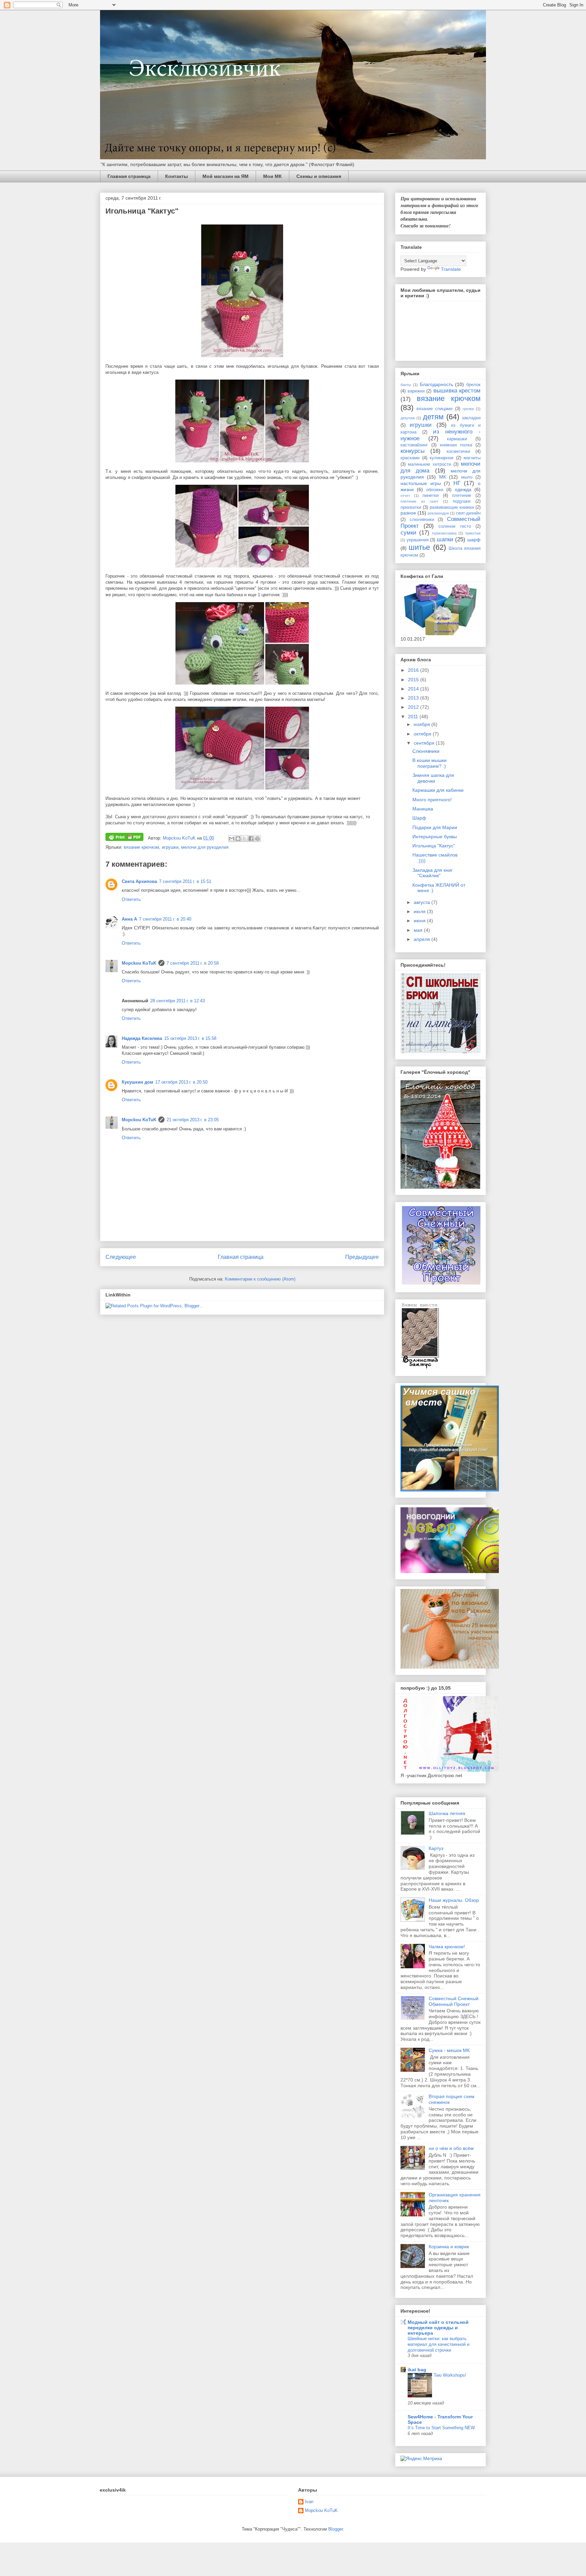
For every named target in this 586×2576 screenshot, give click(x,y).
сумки (408, 533)
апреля (423, 939)
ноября (423, 724)
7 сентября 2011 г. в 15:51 (185, 881)
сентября (425, 743)
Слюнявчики (426, 751)
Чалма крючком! (447, 1947)
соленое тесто (455, 526)
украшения (418, 540)
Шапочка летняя (447, 1813)
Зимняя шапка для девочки (433, 778)
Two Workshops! (450, 2375)
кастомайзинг (414, 445)
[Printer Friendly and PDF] (124, 838)
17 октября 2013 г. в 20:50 (181, 1082)
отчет (405, 496)
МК (443, 477)
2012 (414, 707)
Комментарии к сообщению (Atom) (260, 1279)
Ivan (309, 2502)
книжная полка (456, 445)
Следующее (121, 1257)
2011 (414, 717)
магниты (472, 458)
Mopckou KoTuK (139, 963)
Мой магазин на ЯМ (226, 176)
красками (410, 458)
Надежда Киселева (142, 1038)
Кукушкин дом (138, 1082)
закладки (471, 418)
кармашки (457, 439)
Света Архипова (139, 881)
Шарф (419, 818)
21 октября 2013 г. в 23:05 (193, 1120)
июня (420, 921)
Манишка (423, 809)
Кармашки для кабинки (438, 790)
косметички (458, 451)
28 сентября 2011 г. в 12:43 (178, 1001)
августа (423, 902)
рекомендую (438, 513)
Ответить (131, 899)
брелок (473, 385)
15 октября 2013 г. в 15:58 (190, 1038)
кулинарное (442, 458)
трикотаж (473, 533)
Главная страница (129, 176)
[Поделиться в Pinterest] (257, 839)
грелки (468, 409)
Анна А (129, 919)
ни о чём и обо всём (451, 2148)
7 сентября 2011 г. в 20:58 (193, 963)
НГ (457, 483)
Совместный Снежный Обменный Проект (454, 2001)
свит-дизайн (468, 513)
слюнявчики (422, 520)
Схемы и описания (319, 176)
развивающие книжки (452, 507)
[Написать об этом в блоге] (238, 839)
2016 (414, 670)
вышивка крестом (457, 391)
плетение (462, 496)
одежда (463, 489)
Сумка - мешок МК (449, 2050)
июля (420, 911)
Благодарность (436, 384)
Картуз (436, 1848)
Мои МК (272, 176)
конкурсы (413, 451)
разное (408, 513)
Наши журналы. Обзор (454, 1900)
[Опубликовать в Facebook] (251, 839)
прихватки (411, 507)
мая (419, 930)
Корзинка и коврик (449, 2247)
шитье (419, 547)
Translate (451, 269)
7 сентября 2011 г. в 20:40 (165, 919)
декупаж (408, 418)
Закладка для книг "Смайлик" (433, 873)
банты (406, 385)
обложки (435, 490)
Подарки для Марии (435, 827)
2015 (414, 680)
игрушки (170, 847)
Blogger (336, 2529)
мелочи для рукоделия (205, 847)
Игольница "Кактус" (434, 846)
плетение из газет (419, 501)
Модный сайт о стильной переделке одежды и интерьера (438, 2328)
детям (433, 417)
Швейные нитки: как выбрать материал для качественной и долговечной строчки (438, 2344)
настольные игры (421, 483)
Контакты (177, 176)
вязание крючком (141, 847)
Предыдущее (362, 1257)
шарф (474, 540)
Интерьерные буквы (435, 837)
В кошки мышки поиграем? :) (429, 763)
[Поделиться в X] (245, 839)
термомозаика (444, 533)
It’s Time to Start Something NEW (441, 2428)
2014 (414, 689)
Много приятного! (432, 800)
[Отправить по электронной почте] (232, 839)
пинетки (431, 496)
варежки (416, 391)
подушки (462, 501)
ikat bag (417, 2370)
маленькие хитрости (429, 464)
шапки (445, 539)
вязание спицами (434, 409)
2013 (414, 698)
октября (423, 734)
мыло (467, 477)
